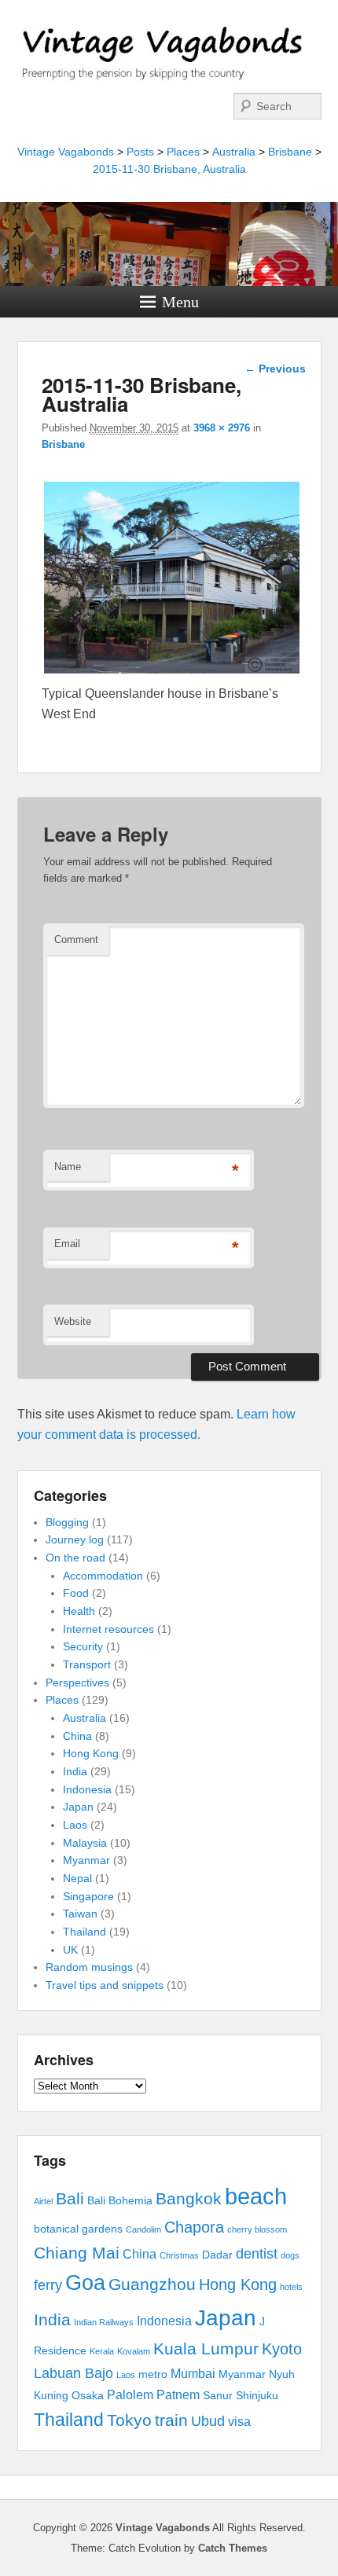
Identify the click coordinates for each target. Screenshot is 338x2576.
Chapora (194, 2227)
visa (239, 2422)
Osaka (88, 2396)
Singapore (88, 1896)
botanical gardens (78, 2229)
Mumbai (193, 2374)
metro (153, 2374)
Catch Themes (233, 2548)
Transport (87, 1664)
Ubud (208, 2421)
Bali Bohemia (120, 2201)
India (75, 1771)
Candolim (143, 2229)
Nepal (77, 1878)
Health (79, 1611)
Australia (234, 152)
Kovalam (134, 2351)
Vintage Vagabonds (66, 152)
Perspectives (77, 1682)
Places (183, 152)
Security (83, 1646)
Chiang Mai (77, 2253)
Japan (78, 1807)
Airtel (43, 2201)
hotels (291, 2287)
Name (68, 1167)
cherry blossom (257, 2229)
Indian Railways (104, 2322)
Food (76, 1593)
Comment (76, 939)
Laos (75, 1825)
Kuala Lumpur (206, 2348)
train (171, 2420)
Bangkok (189, 2198)
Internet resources (108, 1629)
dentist (257, 2254)
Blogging (67, 1522)
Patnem (178, 2395)
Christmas (179, 2255)
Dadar (217, 2255)
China (77, 1736)
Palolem (130, 2395)
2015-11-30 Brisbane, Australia (169, 169)
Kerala (102, 2351)
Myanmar (86, 1860)
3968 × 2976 (222, 428)
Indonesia (87, 1789)
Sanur (218, 2396)
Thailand (84, 1932)
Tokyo (129, 2420)
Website (73, 1321)
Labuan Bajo (73, 2373)
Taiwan (80, 1914)
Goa (85, 2283)
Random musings (89, 1967)
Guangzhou (152, 2284)
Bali (70, 2198)
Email (67, 1244)
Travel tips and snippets (105, 1985)
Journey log (75, 1539)
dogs (290, 2255)
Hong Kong (91, 1753)
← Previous (275, 369)
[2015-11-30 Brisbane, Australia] (172, 673)
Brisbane (290, 152)
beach (256, 2196)
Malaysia (85, 1843)
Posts (140, 152)
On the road (75, 1558)
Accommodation (103, 1576)
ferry (48, 2285)
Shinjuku (257, 2396)
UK (70, 1950)
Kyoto (282, 2349)
